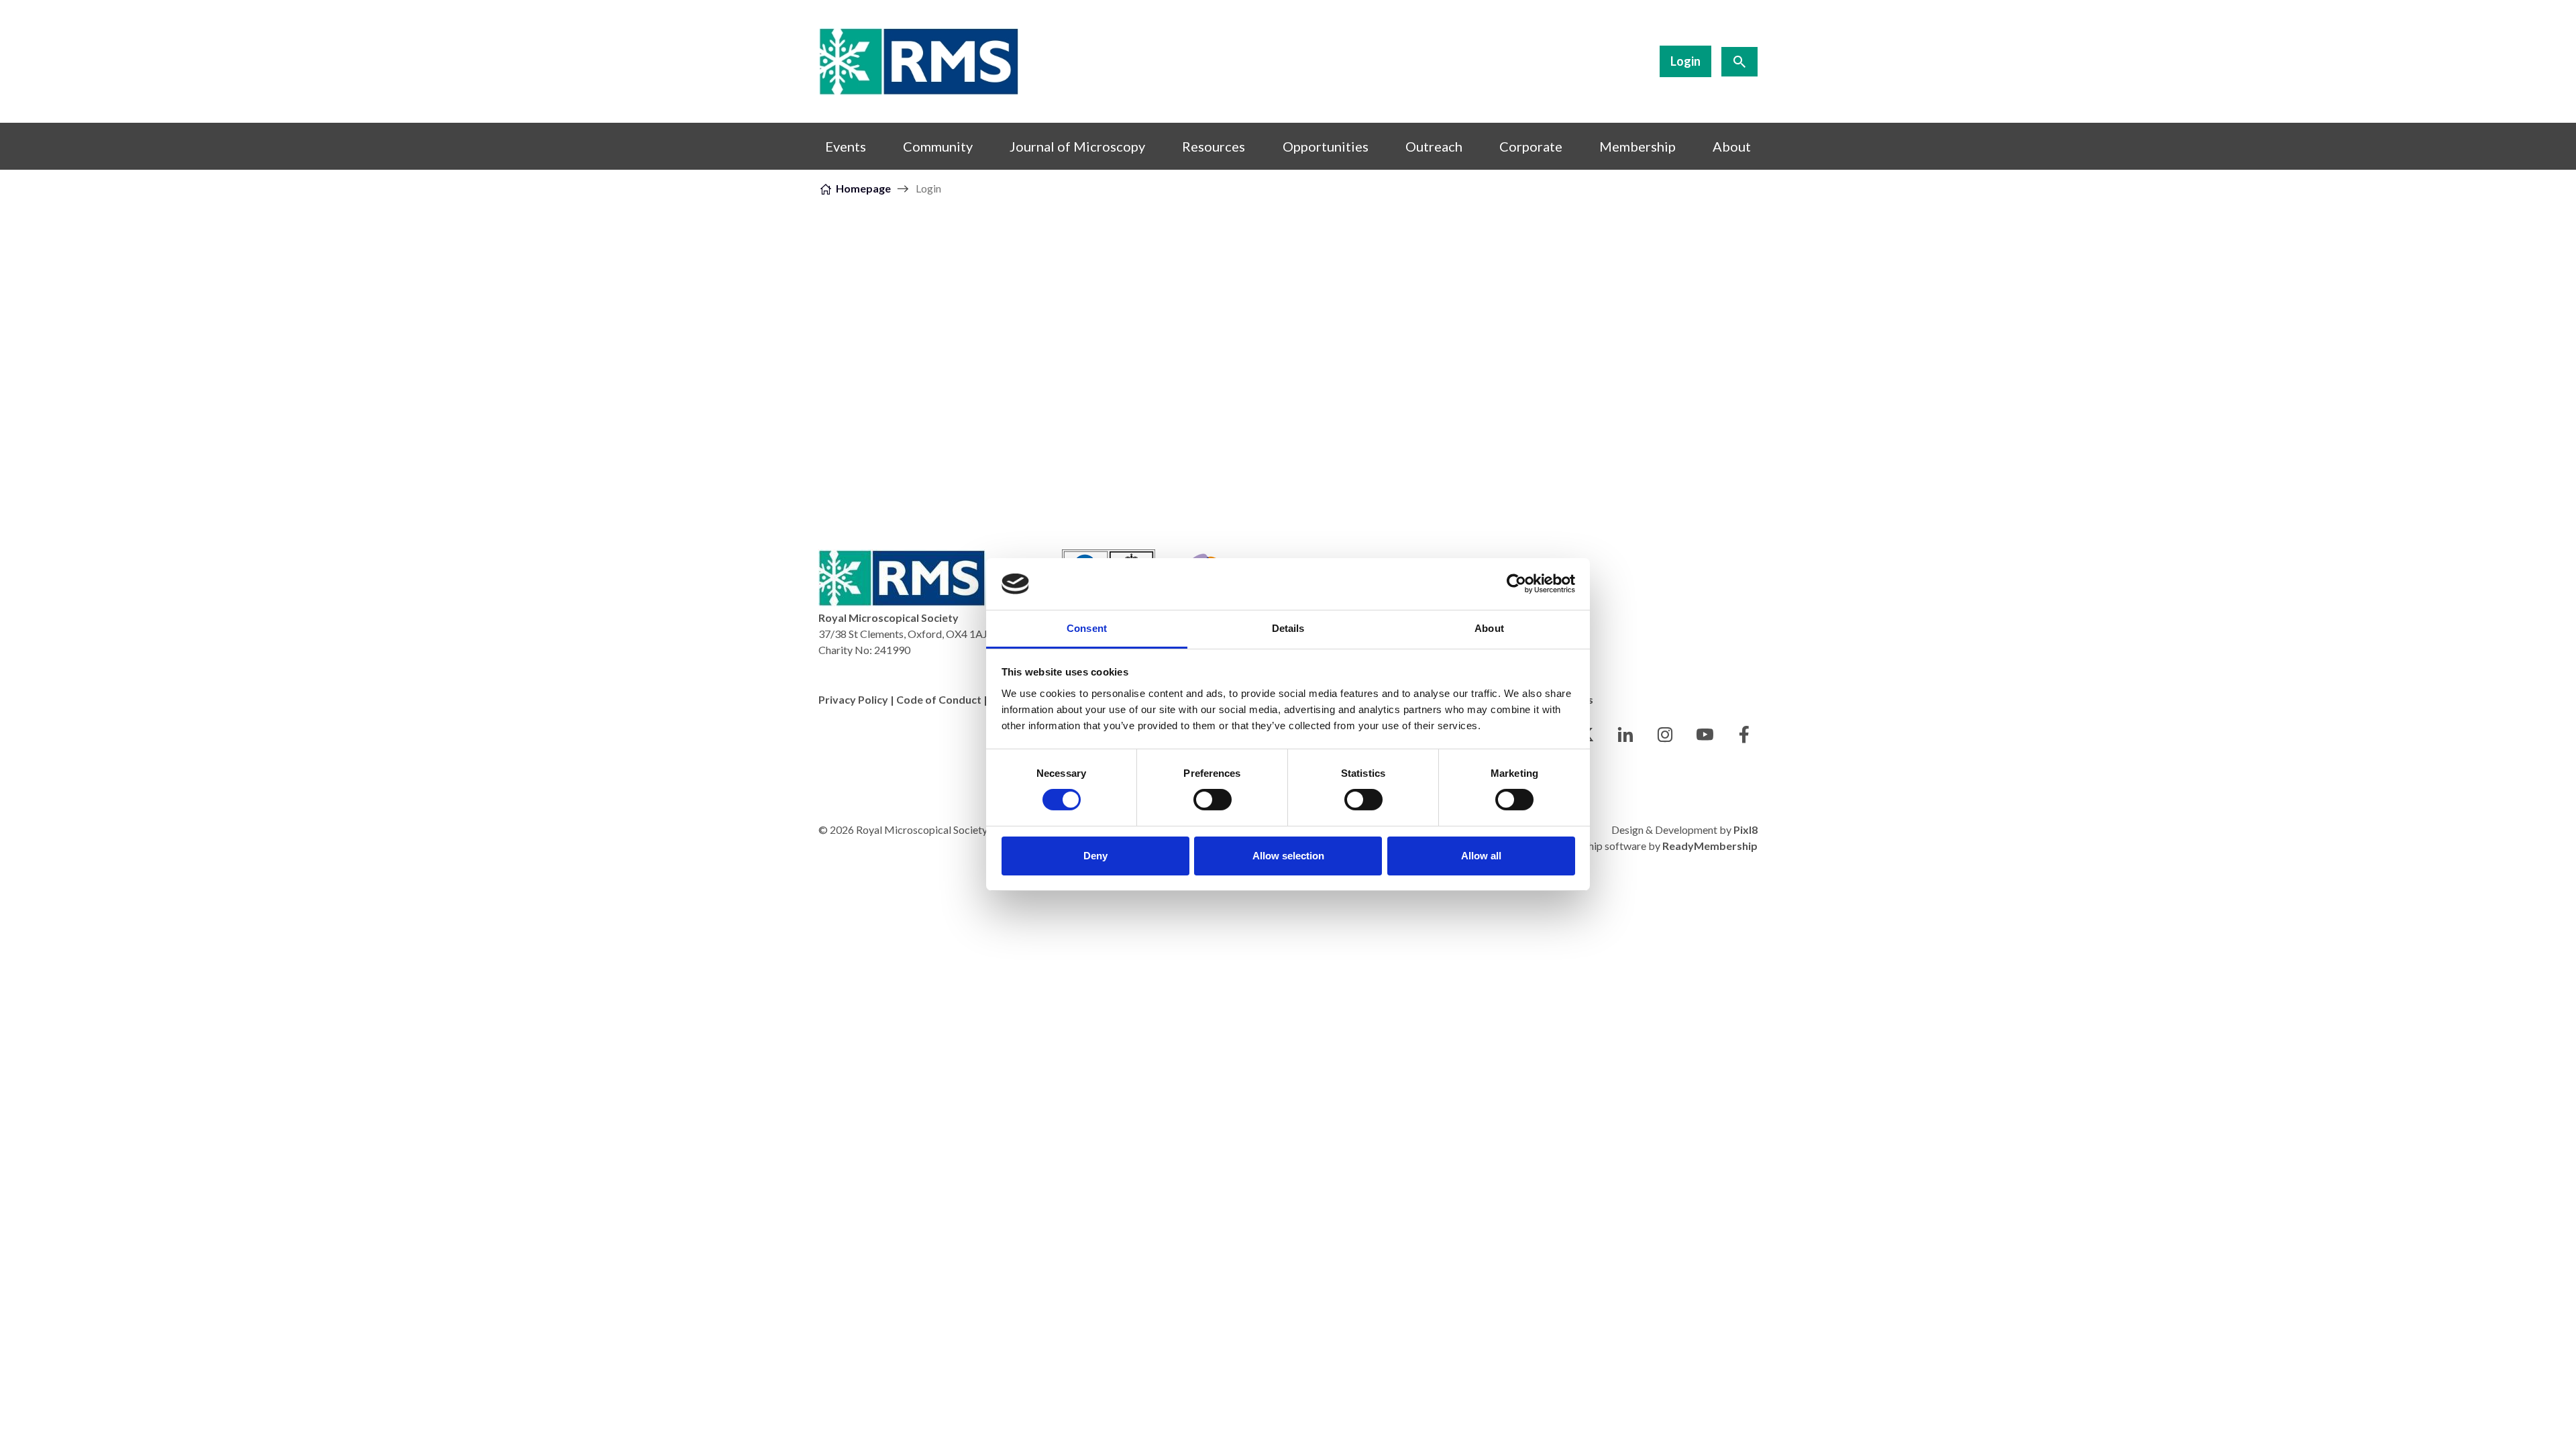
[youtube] (1705, 735)
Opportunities (1326, 146)
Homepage (863, 188)
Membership (1638, 146)
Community (938, 146)
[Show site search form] (1739, 62)
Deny (1095, 856)
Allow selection (1288, 856)
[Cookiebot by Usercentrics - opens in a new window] (1516, 584)
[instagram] (1665, 735)
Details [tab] (1288, 628)
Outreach (1434, 146)
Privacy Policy (853, 699)
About (1732, 146)
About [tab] (1489, 628)
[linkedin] (1625, 735)
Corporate (1531, 146)
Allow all (1481, 856)
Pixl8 (1746, 829)
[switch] (1213, 800)
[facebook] (1744, 735)
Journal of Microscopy (1077, 146)
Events (846, 146)
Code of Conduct (939, 699)
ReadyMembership (1710, 846)
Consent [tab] (1087, 628)
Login (1685, 61)
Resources (1214, 146)
